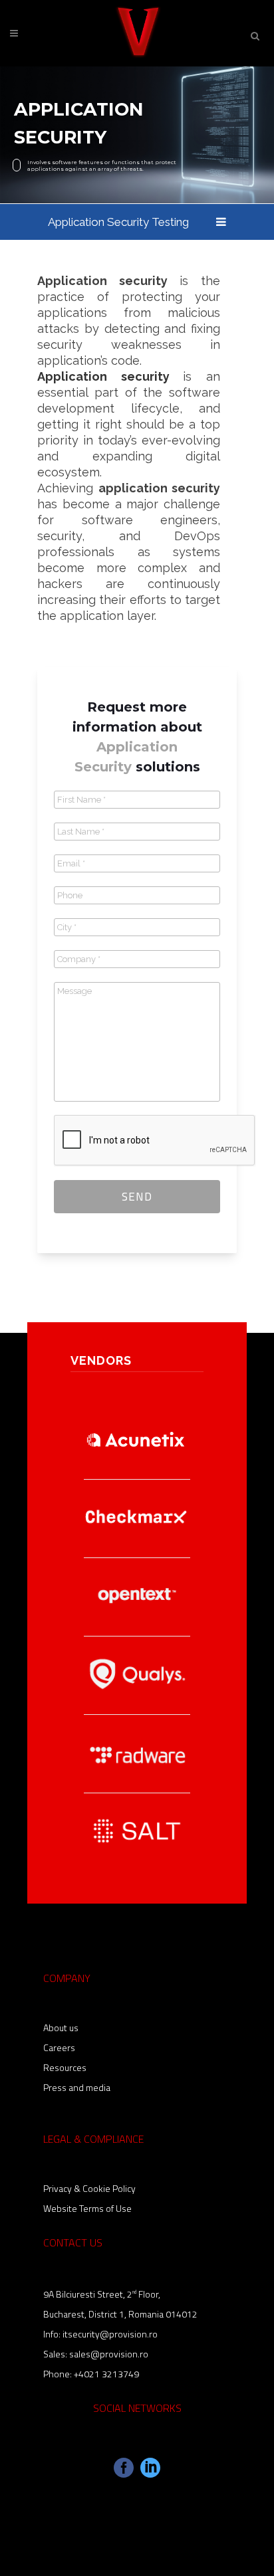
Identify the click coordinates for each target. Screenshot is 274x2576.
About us (61, 2028)
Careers (59, 2047)
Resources (65, 2067)
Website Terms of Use (87, 2208)
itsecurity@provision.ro (110, 2334)
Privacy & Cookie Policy (89, 2188)
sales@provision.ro (109, 2354)
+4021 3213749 (106, 2374)
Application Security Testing (118, 222)
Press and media (77, 2087)
